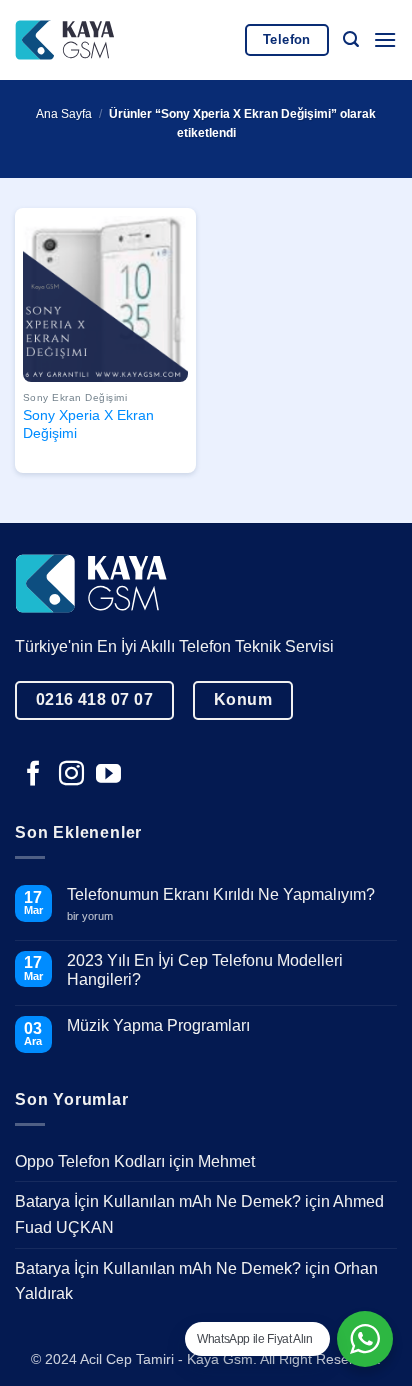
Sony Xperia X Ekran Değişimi (88, 424)
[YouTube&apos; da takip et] (108, 775)
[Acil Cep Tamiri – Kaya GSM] (65, 39)
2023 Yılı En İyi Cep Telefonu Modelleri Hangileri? (205, 970)
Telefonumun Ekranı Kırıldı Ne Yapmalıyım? (221, 894)
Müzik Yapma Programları (158, 1025)
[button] (351, 39)
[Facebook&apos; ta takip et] (33, 775)
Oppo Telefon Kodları (90, 1161)
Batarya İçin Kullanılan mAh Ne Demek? (158, 1201)
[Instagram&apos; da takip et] (71, 775)
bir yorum (97, 916)
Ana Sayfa (64, 114)
